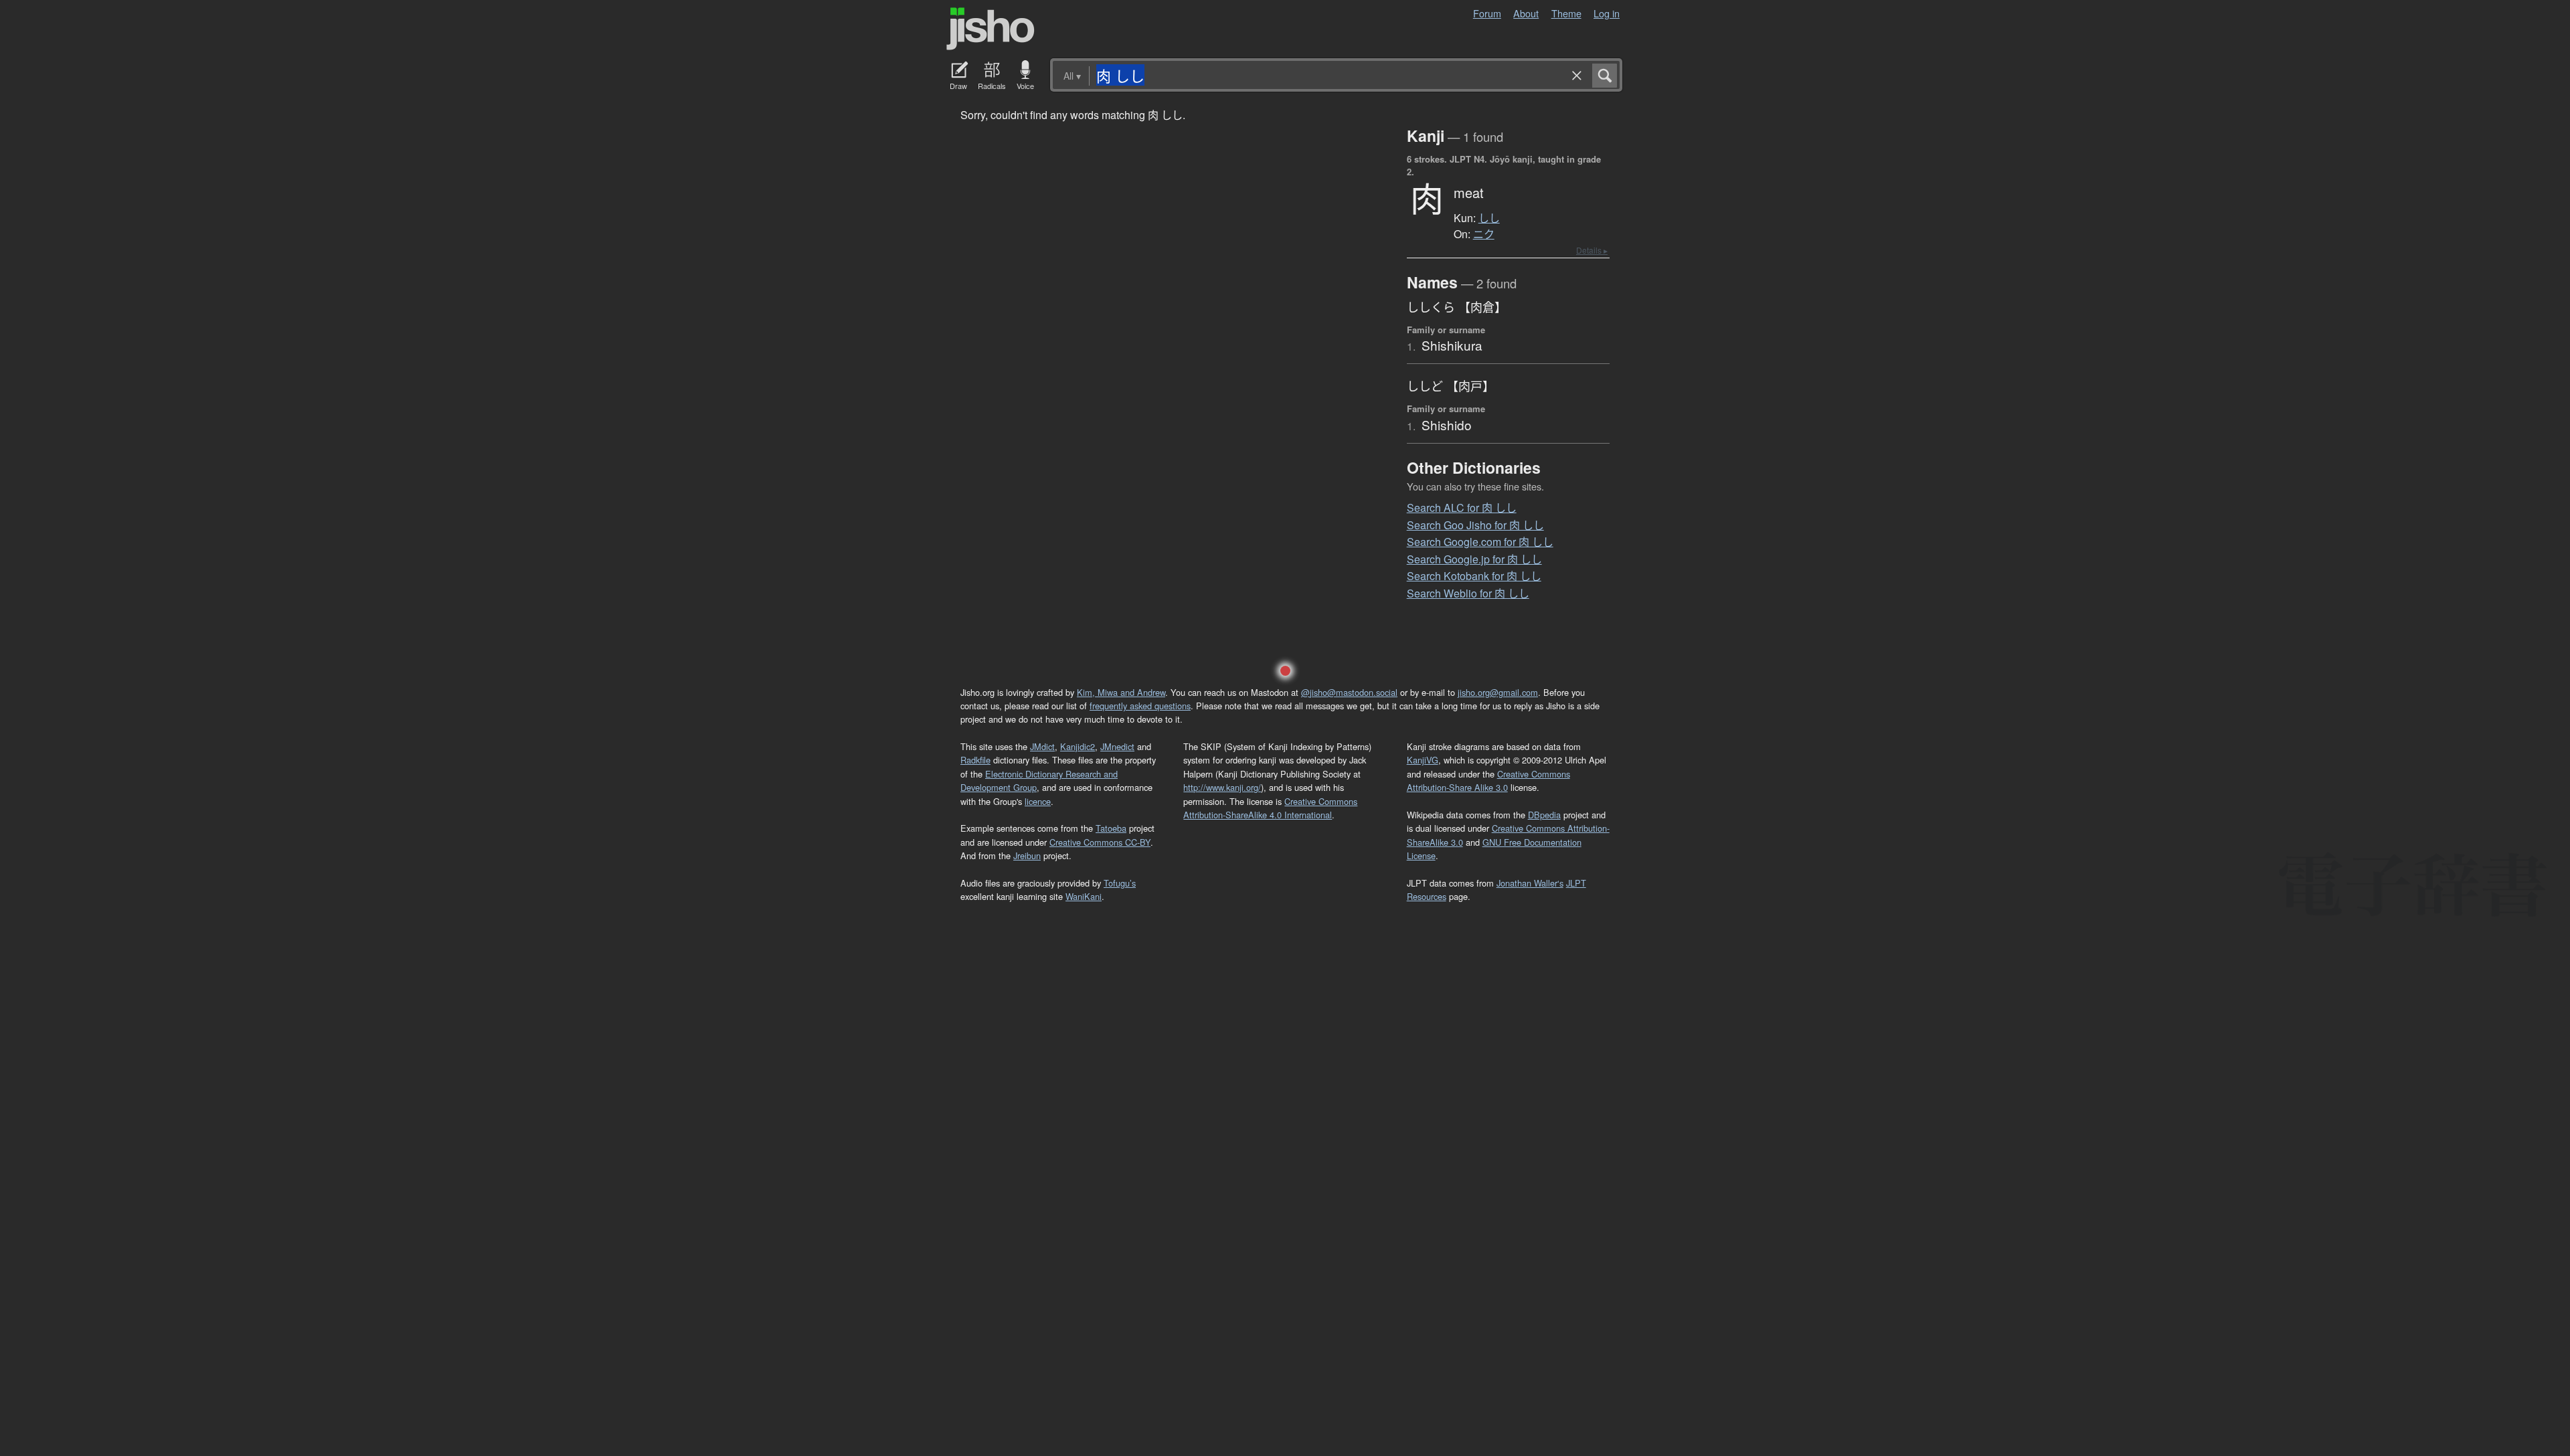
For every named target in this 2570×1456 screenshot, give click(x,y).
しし (1489, 218)
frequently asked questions (1140, 706)
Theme (1566, 13)
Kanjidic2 (1078, 746)
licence (1038, 801)
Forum (1487, 13)
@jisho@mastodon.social (1349, 692)
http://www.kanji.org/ (1222, 787)
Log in (1607, 13)
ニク (1484, 234)
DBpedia (1544, 815)
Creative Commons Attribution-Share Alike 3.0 (1488, 781)
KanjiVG (1423, 760)
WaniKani (1084, 896)
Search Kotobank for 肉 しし (1474, 576)
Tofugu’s (1120, 883)
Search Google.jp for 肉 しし (1474, 559)
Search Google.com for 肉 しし (1480, 542)
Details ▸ (1592, 250)
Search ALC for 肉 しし (1462, 508)
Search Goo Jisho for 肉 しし (1475, 525)
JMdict (1042, 746)
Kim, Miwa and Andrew (1121, 692)
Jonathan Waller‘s (1530, 883)
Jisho (991, 29)
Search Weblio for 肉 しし (1468, 593)
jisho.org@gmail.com (1498, 692)
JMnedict (1117, 746)
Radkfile (975, 760)
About (1526, 13)
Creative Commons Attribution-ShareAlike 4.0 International (1270, 808)
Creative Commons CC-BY (1100, 842)
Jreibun (1027, 855)
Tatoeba (1111, 828)
